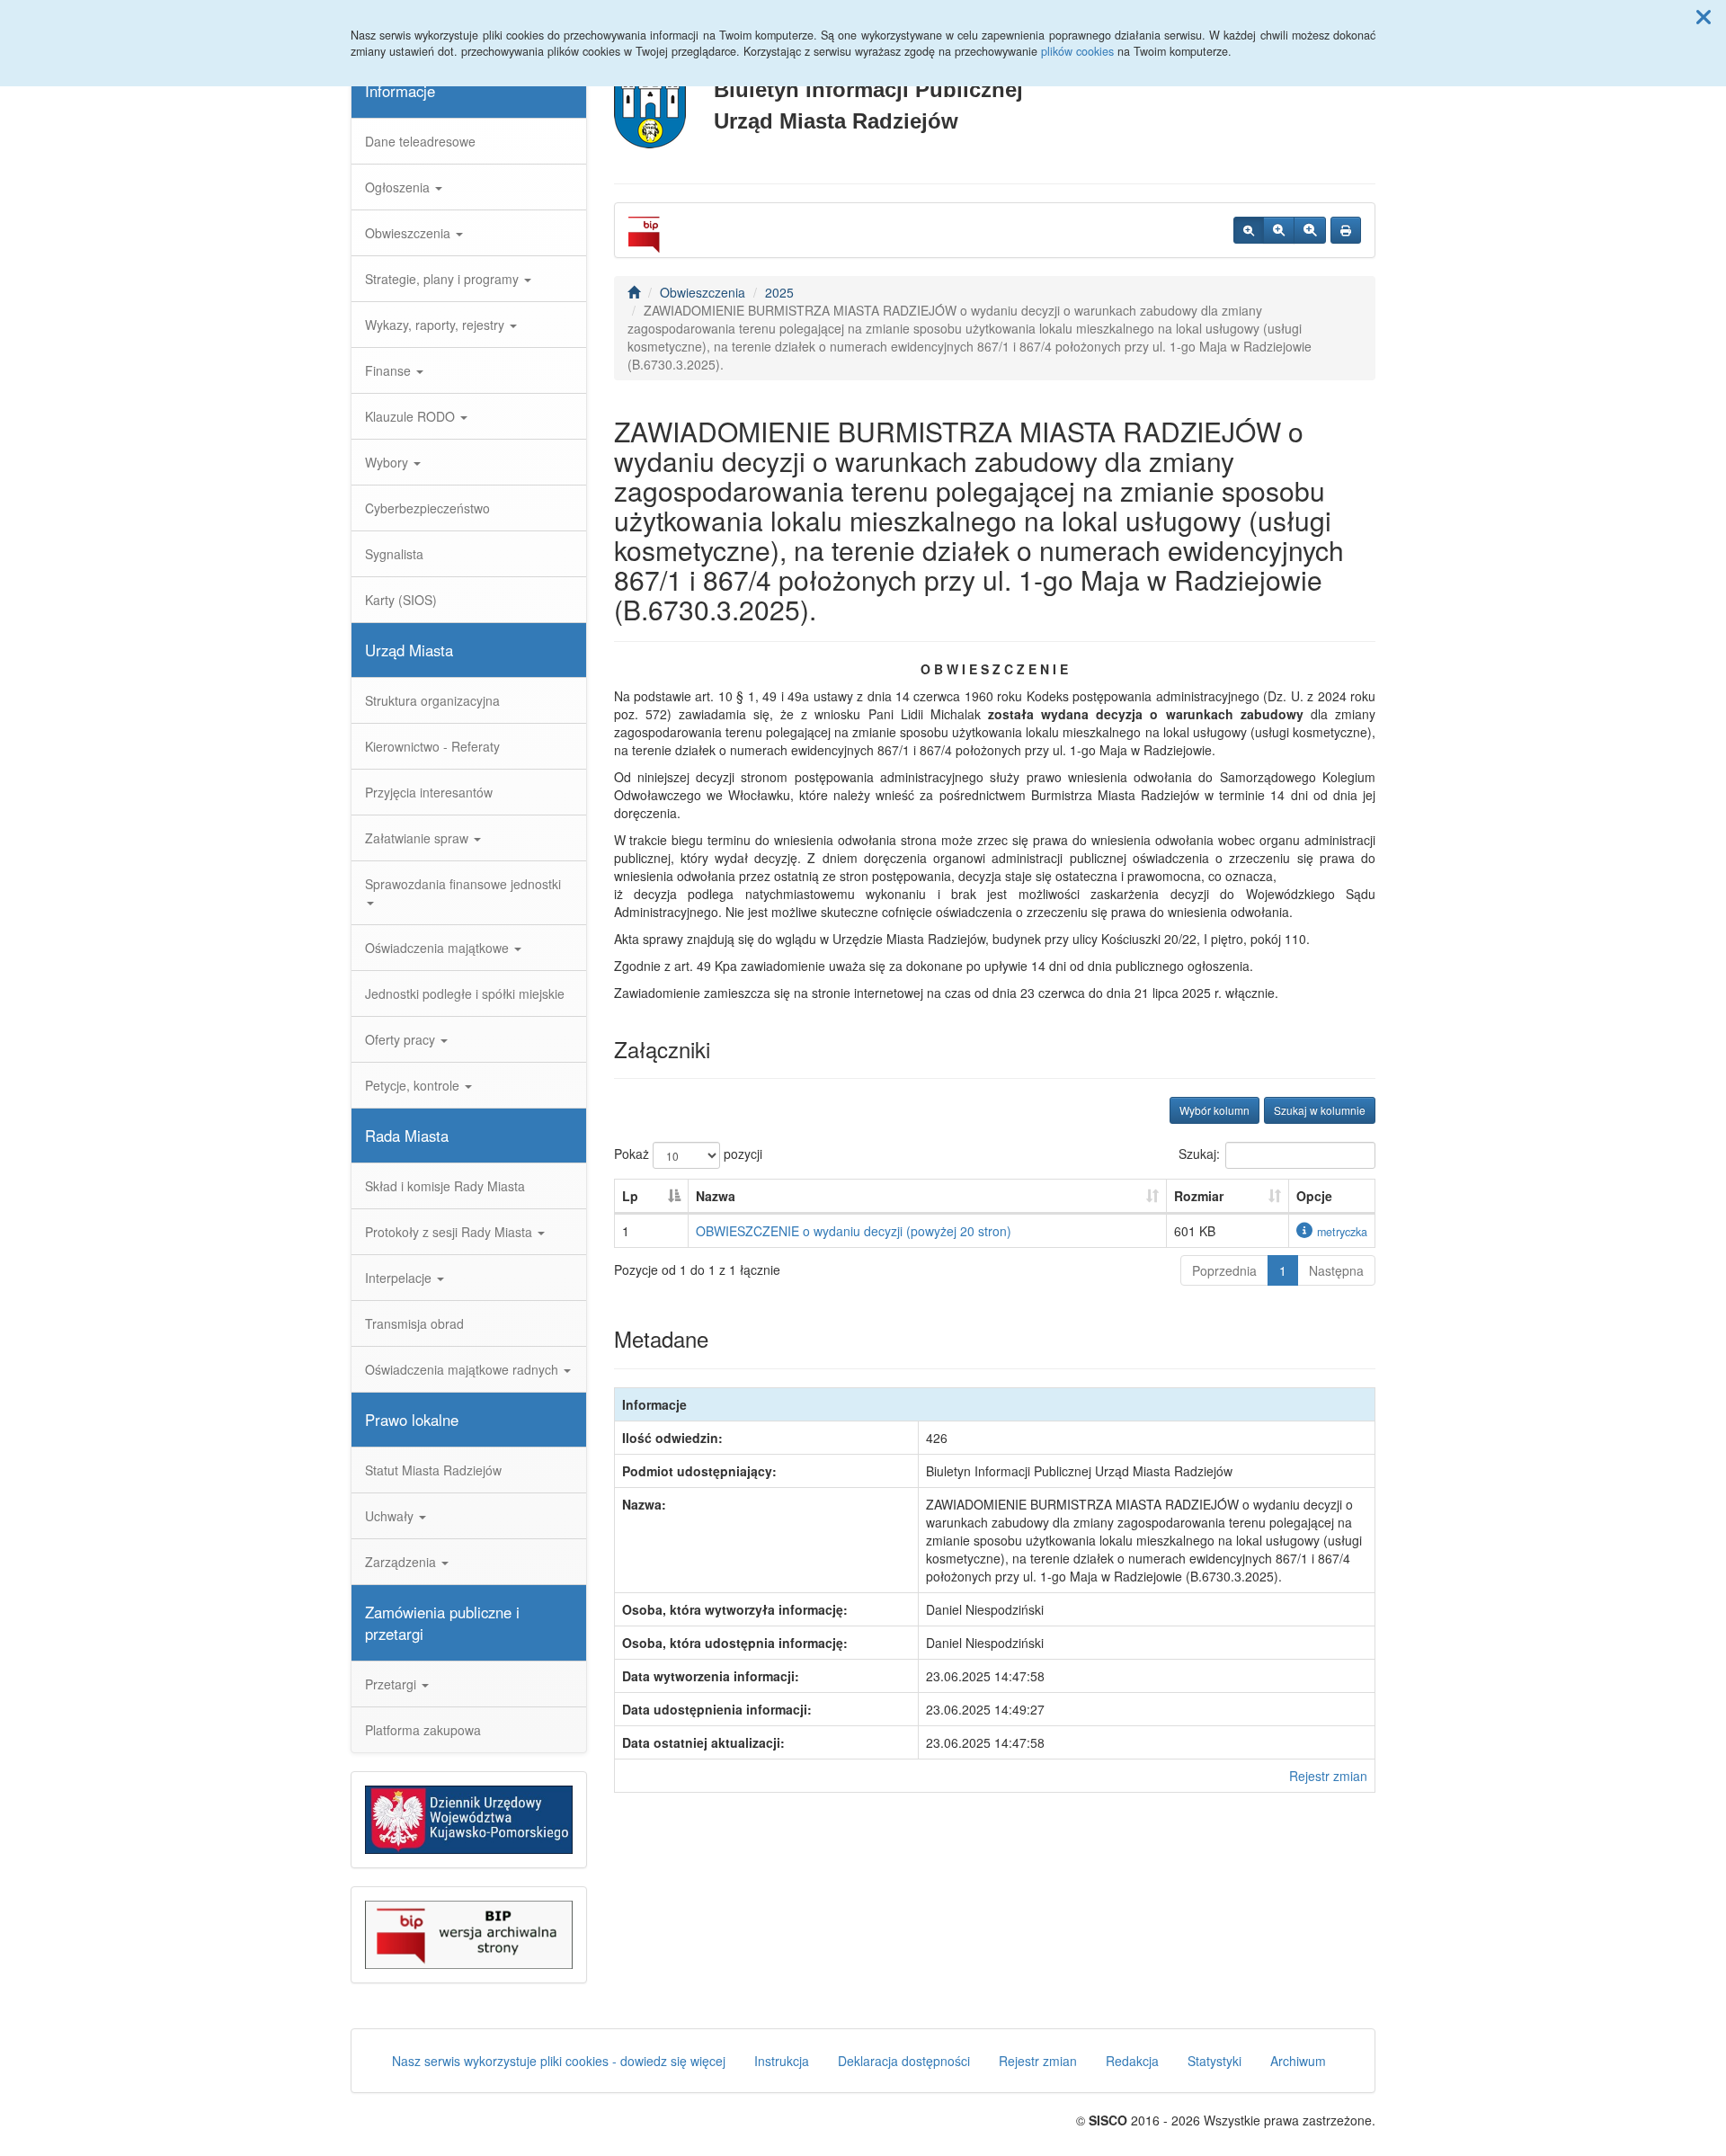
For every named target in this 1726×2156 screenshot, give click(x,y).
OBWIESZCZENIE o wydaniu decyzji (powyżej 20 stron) (854, 1231)
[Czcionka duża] (1310, 230)
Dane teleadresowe (420, 141)
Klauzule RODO (412, 416)
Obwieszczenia (409, 233)
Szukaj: (1199, 1154)
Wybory (388, 462)
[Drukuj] (1346, 230)
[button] (1704, 16)
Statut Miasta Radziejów (433, 1470)
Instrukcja (782, 2061)
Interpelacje (400, 1278)
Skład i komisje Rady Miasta (445, 1186)
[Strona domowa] (634, 292)
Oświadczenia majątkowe (439, 948)
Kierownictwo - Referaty (432, 746)
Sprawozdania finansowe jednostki (463, 884)
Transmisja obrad (414, 1323)
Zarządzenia (402, 1562)
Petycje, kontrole (414, 1085)
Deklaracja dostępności (904, 2061)
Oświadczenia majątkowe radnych (463, 1369)
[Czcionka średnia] (1279, 230)
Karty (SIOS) (401, 600)
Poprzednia (1224, 1270)
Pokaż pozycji (688, 1154)
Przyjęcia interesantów (429, 792)
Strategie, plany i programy (444, 279)
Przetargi (392, 1684)
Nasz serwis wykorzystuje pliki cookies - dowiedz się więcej (559, 2061)
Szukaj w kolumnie (1320, 1110)
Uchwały (391, 1516)
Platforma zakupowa (423, 1730)
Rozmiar (1199, 1196)
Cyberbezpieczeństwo (427, 508)
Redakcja (1132, 2061)
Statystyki (1214, 2061)
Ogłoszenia (399, 187)
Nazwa (716, 1196)
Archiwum (1298, 2061)
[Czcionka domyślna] (1249, 230)
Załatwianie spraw (418, 838)
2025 (779, 292)
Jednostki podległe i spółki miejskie (465, 993)
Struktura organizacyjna (432, 700)
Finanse (390, 370)
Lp (630, 1196)
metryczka (1342, 1232)
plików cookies (1077, 51)
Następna (1336, 1270)
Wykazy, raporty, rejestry (436, 325)
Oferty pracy (402, 1039)
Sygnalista (394, 554)
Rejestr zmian (1328, 1776)
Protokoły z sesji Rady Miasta (450, 1232)
